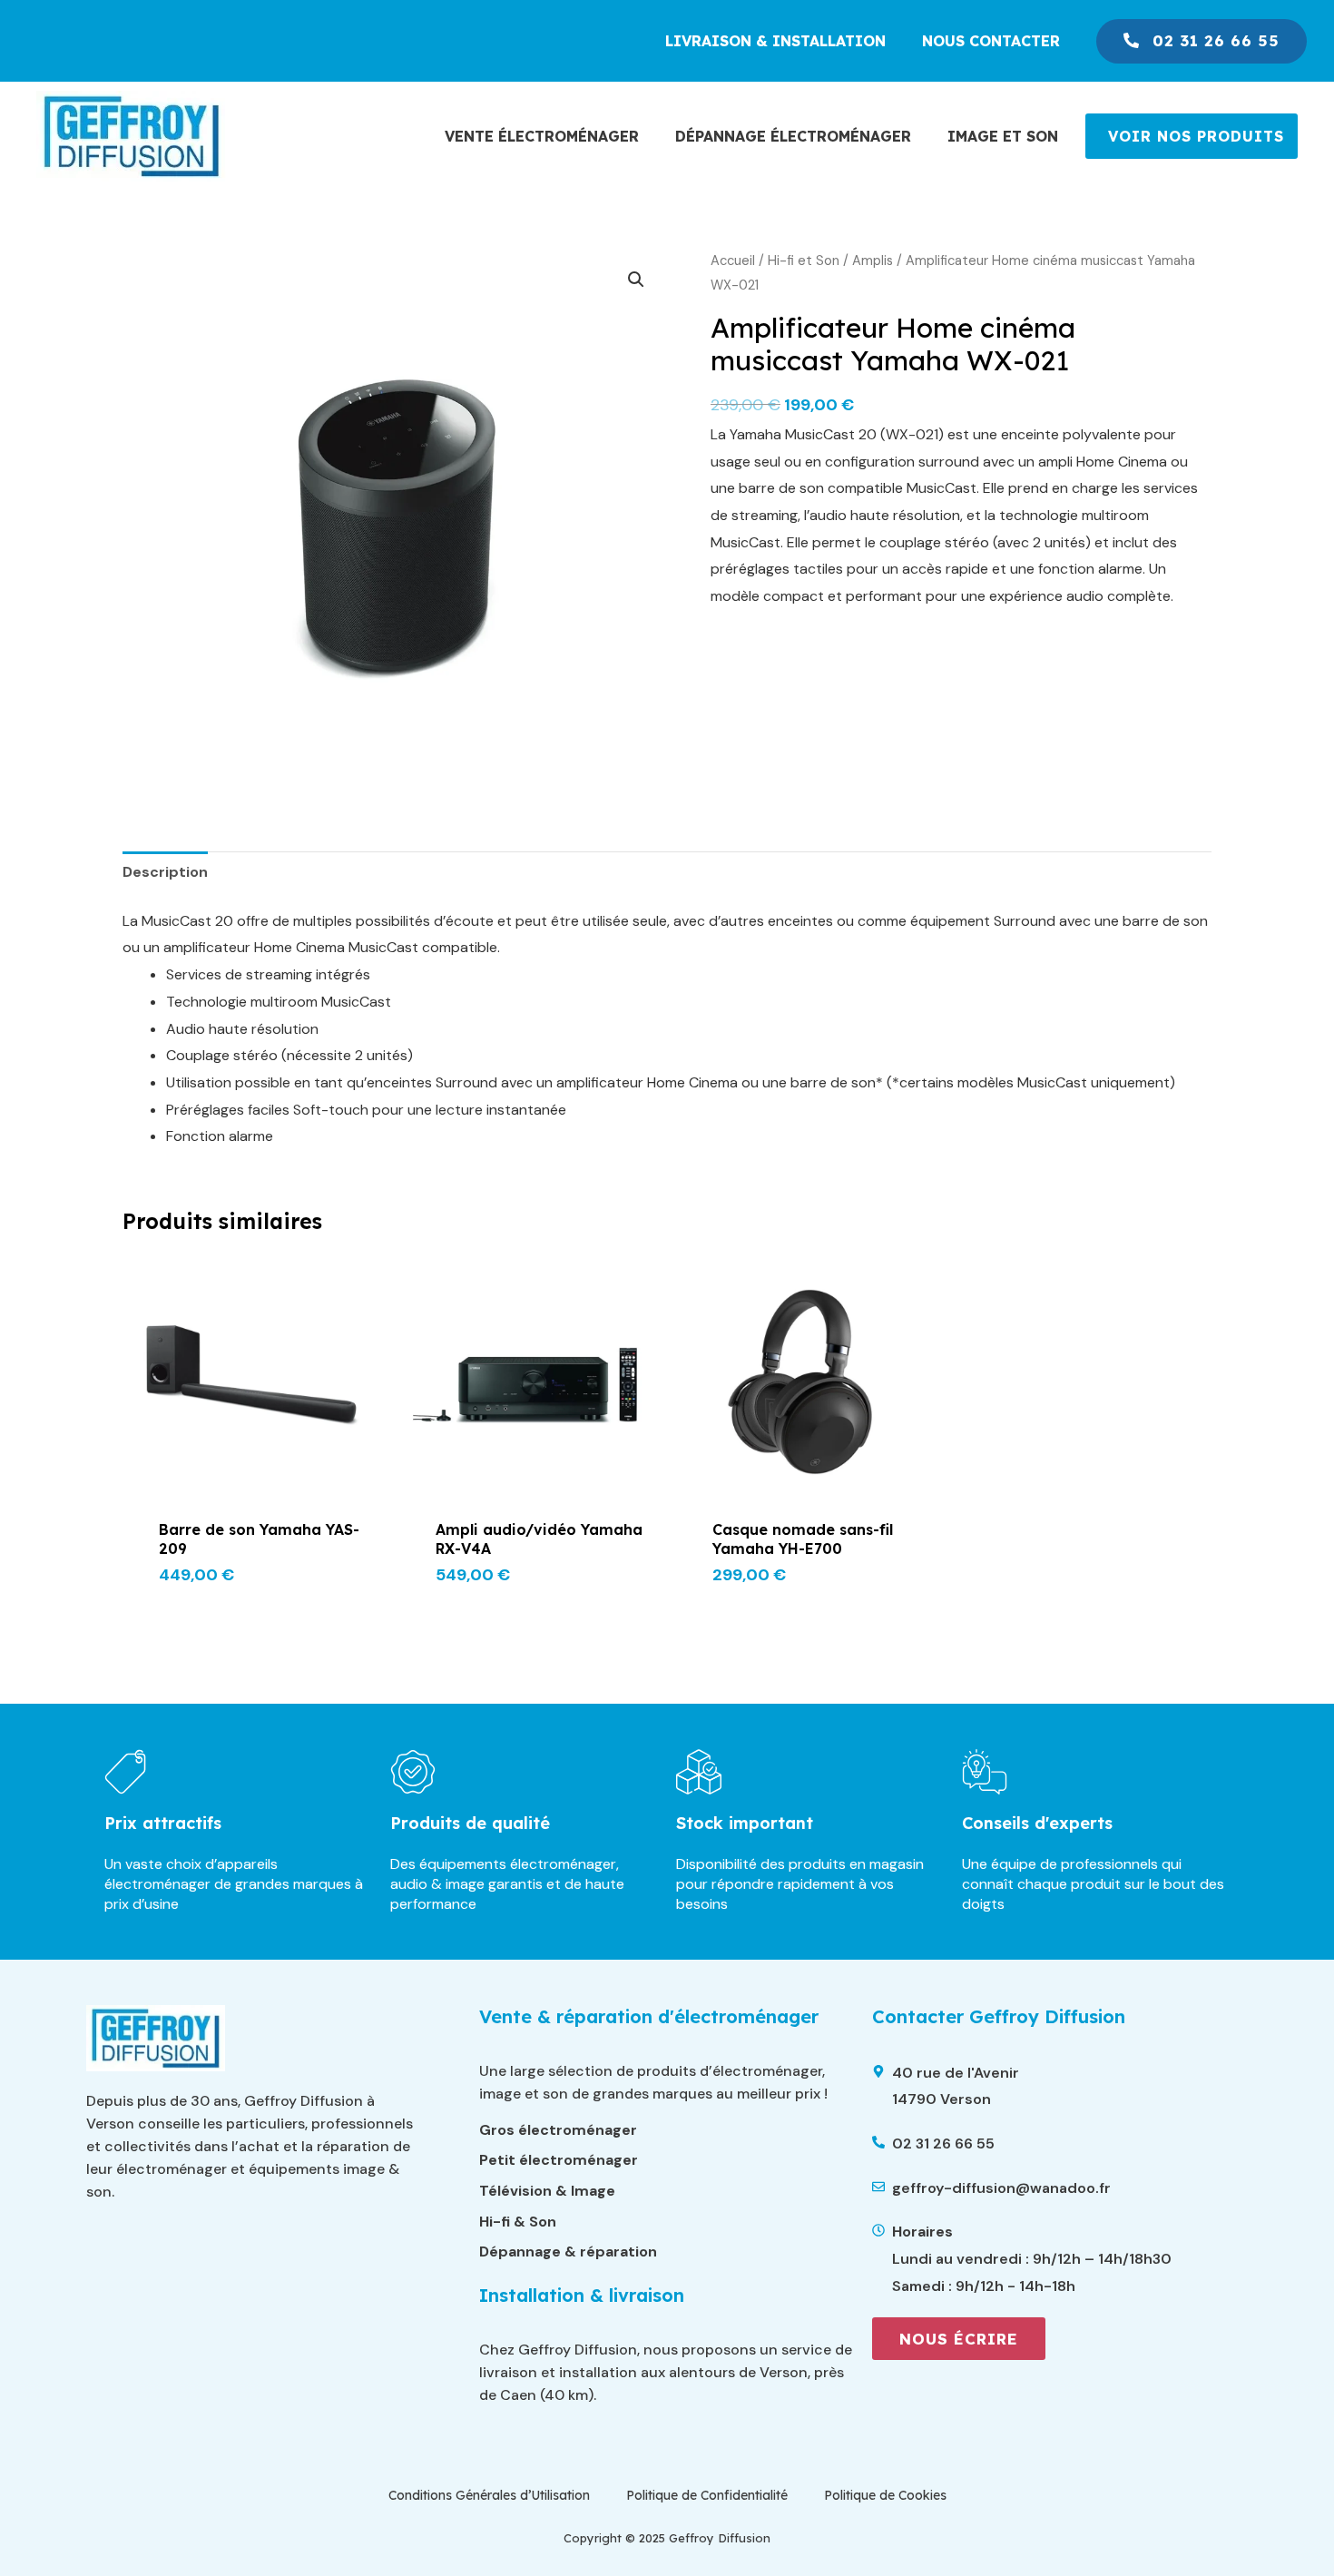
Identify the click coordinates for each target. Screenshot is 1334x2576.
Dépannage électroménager (793, 136)
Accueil (733, 261)
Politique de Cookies (885, 2495)
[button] (636, 280)
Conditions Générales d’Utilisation (489, 2495)
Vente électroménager (542, 136)
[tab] (165, 872)
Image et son (1003, 136)
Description (165, 872)
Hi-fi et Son (804, 261)
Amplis (873, 261)
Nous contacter (991, 41)
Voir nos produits (1196, 136)
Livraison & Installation (775, 41)
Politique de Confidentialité (707, 2495)
